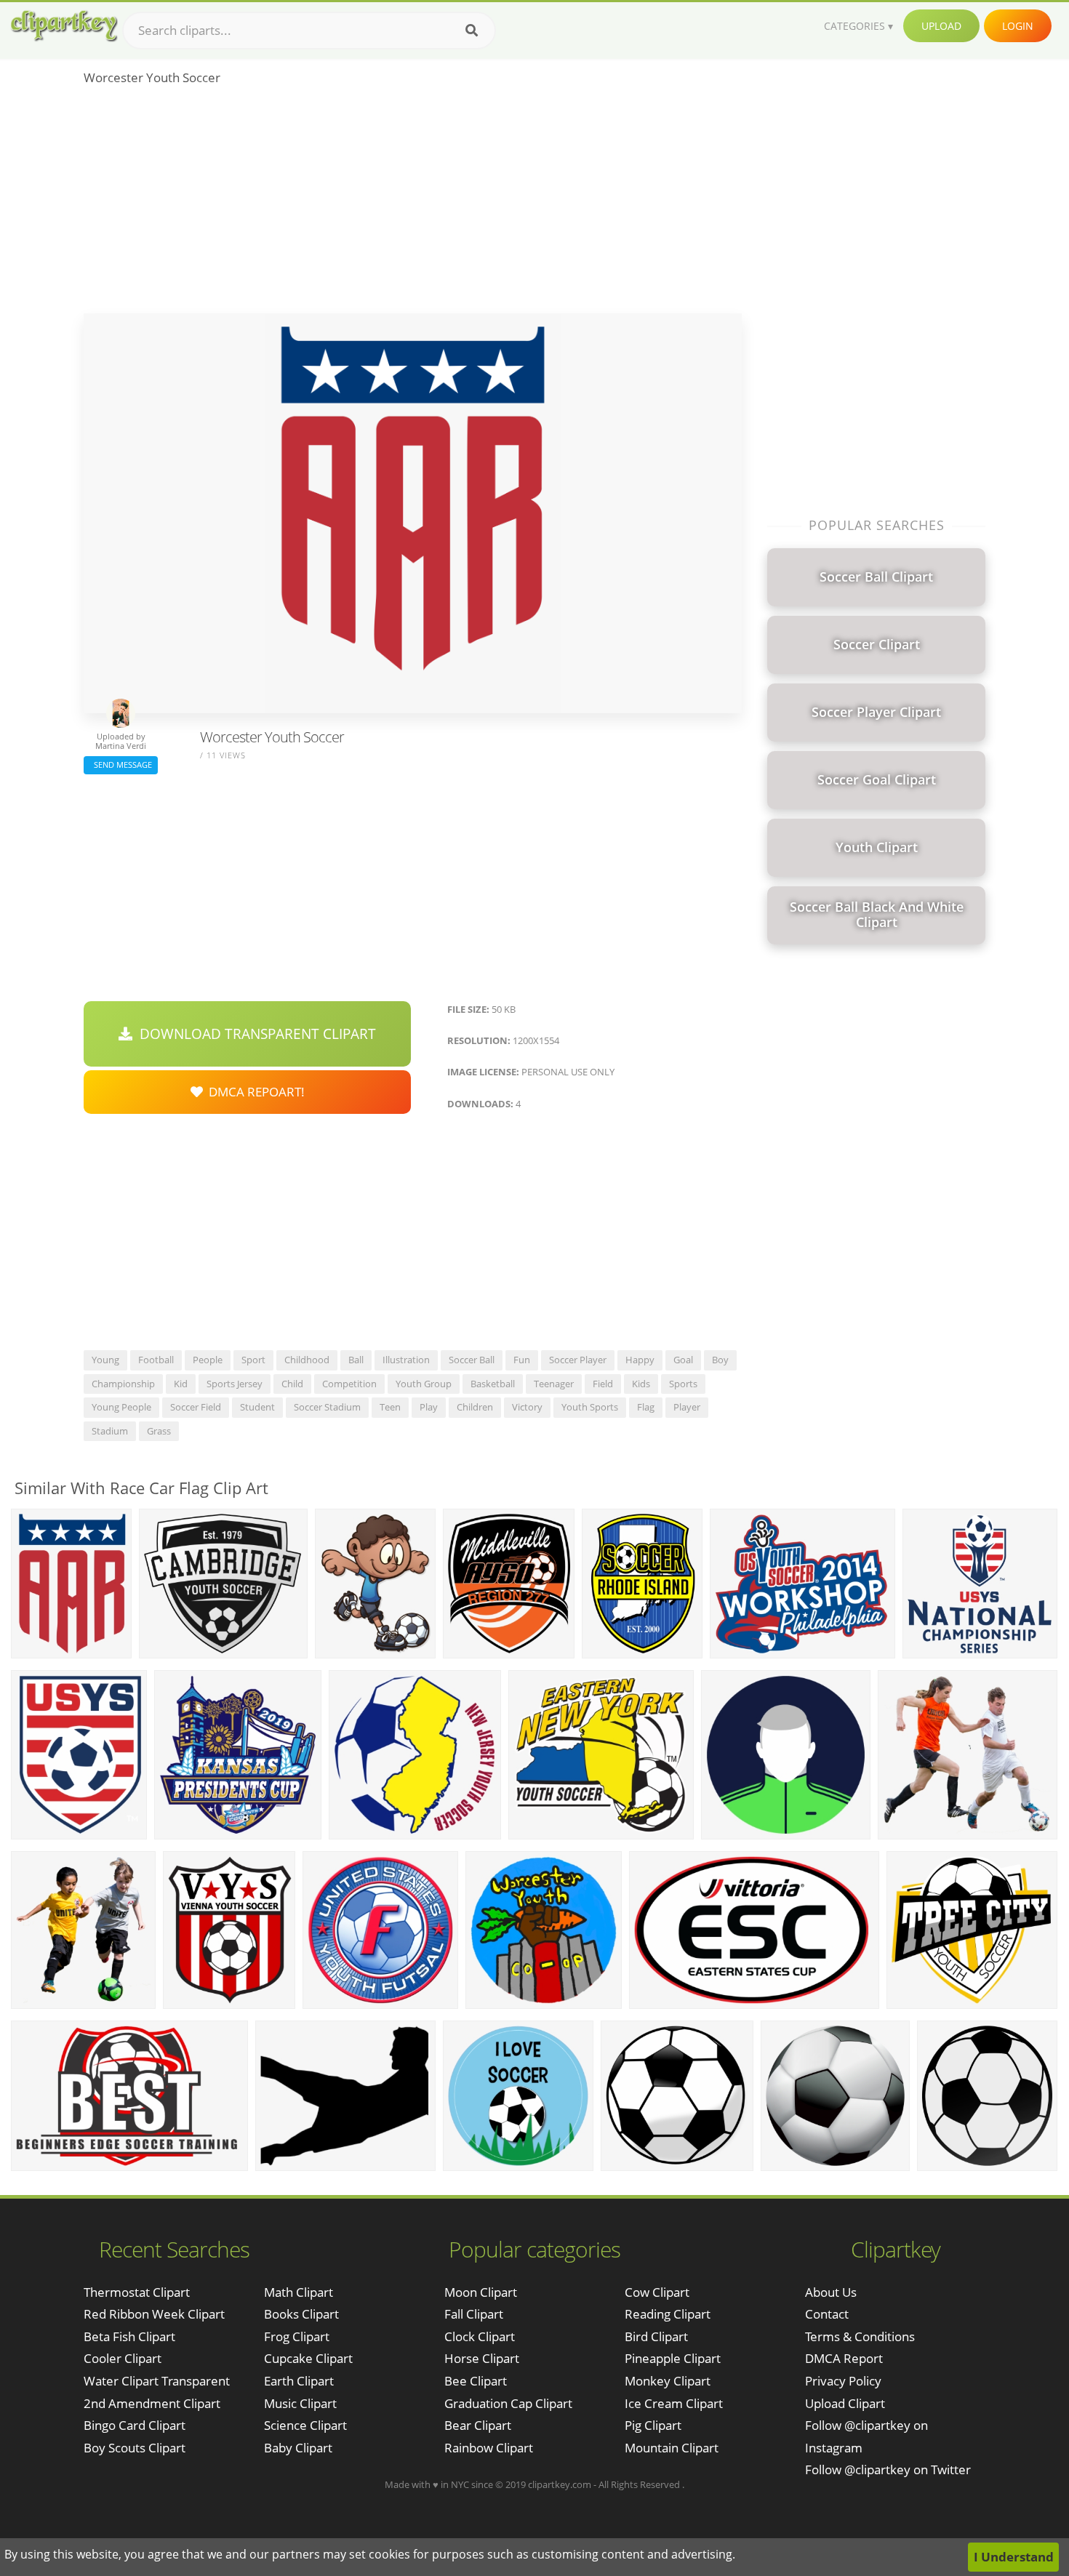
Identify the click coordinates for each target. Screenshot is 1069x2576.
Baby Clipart (298, 2448)
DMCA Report (844, 2358)
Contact (827, 2314)
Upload (941, 26)
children (475, 1407)
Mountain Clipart (672, 2448)
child (292, 1384)
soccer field (196, 1407)
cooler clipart (123, 2358)
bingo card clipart (135, 2425)
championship (123, 1384)
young (105, 1360)
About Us (831, 2292)
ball (356, 1360)
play (429, 1407)
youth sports (590, 1407)
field (603, 1384)
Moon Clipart (481, 2292)
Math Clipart (299, 2292)
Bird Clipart (656, 2336)
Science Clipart (305, 2425)
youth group (424, 1384)
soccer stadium (327, 1407)
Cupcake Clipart (308, 2358)
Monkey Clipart (668, 2381)
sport (253, 1360)
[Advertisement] (413, 204)
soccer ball (472, 1360)
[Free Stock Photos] (63, 26)
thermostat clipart (137, 2292)
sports (683, 1384)
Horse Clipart (482, 2358)
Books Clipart (301, 2314)
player (687, 1407)
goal (683, 1360)
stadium (110, 1431)
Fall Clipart (474, 2314)
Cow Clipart (657, 2292)
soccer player (578, 1360)
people (208, 1360)
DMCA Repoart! (254, 1092)
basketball (493, 1384)
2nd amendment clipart (152, 2403)
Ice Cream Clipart (674, 2403)
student (257, 1407)
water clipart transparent (157, 2381)
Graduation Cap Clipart (508, 2403)
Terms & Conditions (860, 2336)
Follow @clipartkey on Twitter (888, 2469)
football (156, 1360)
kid (181, 1384)
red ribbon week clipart (154, 2314)
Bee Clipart (476, 2381)
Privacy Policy (843, 2381)
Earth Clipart (299, 2381)
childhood (307, 1360)
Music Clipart (300, 2403)
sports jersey (235, 1384)
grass (159, 1431)
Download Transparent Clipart (254, 1034)
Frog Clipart (297, 2336)
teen (390, 1407)
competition (349, 1384)
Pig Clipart (653, 2425)
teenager (554, 1384)
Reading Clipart (668, 2314)
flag (646, 1407)
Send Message (121, 765)
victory (527, 1407)
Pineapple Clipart (673, 2358)
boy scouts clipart (135, 2448)
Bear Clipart (478, 2425)
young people (121, 1407)
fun (522, 1360)
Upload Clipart (845, 2403)
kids (641, 1384)
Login (1018, 26)
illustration (406, 1360)
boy (720, 1360)
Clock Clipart (480, 2336)
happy (640, 1360)
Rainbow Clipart (489, 2448)
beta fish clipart (129, 2336)
